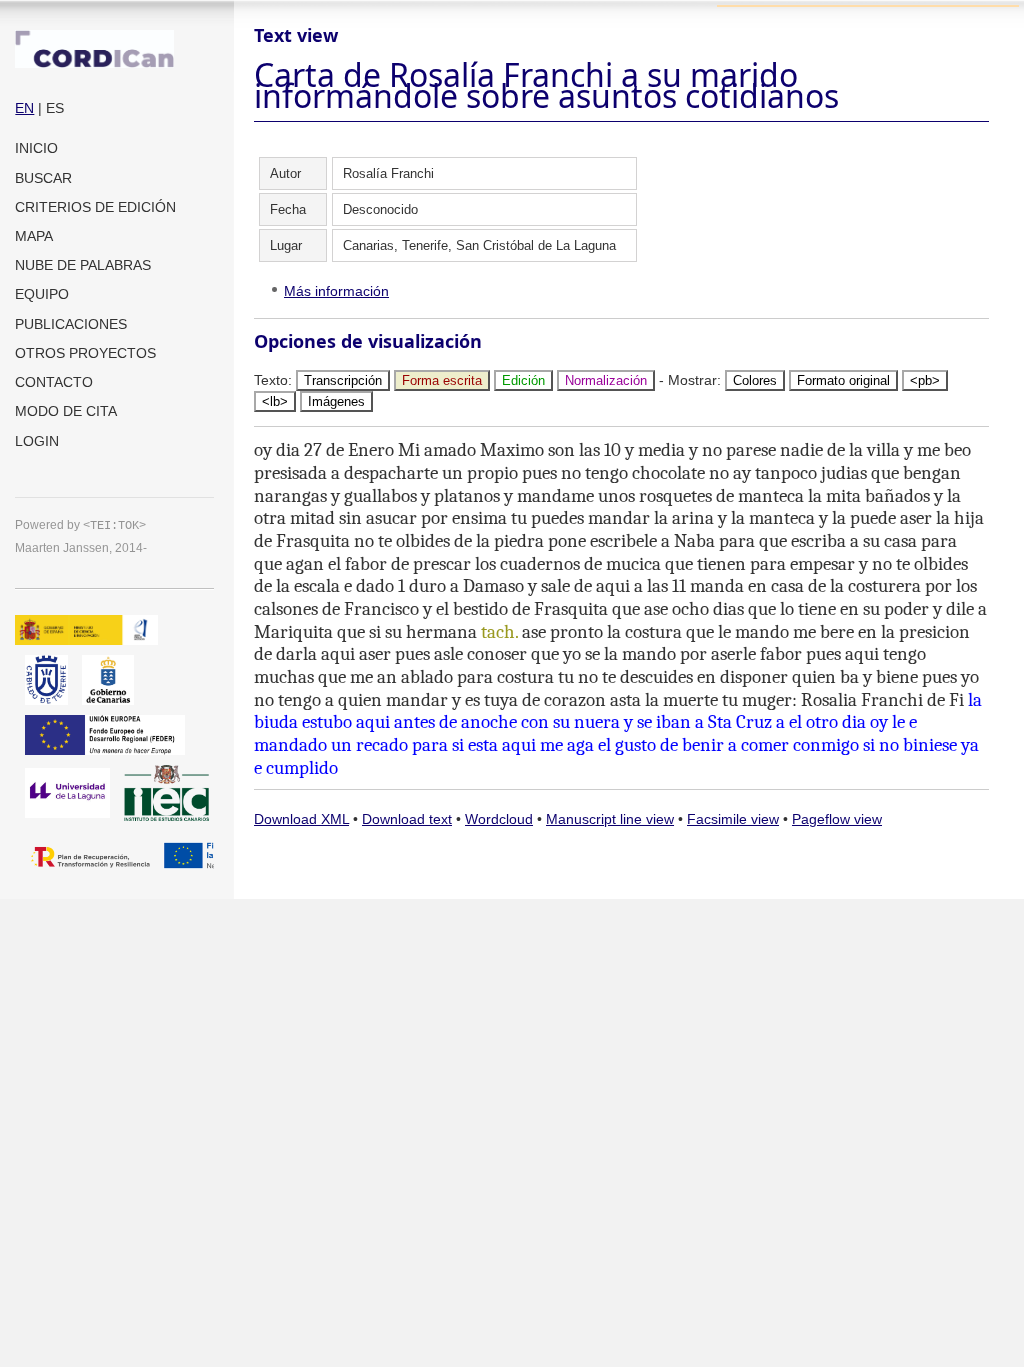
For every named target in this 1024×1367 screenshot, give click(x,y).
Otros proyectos (85, 353)
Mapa (34, 236)
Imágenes (336, 401)
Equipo (42, 294)
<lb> (275, 401)
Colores (755, 380)
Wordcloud (499, 819)
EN (24, 108)
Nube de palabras (83, 265)
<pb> (925, 380)
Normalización (606, 380)
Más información (336, 291)
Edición (523, 380)
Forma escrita (442, 380)
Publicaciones (71, 324)
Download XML (301, 819)
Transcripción (343, 380)
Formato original (843, 380)
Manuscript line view (610, 819)
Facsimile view (733, 819)
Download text (407, 819)
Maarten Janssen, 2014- (81, 547)
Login (37, 441)
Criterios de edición (95, 207)
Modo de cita (66, 411)
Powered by (80, 524)
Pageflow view (837, 819)
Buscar (43, 178)
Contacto (54, 382)
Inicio (36, 148)
